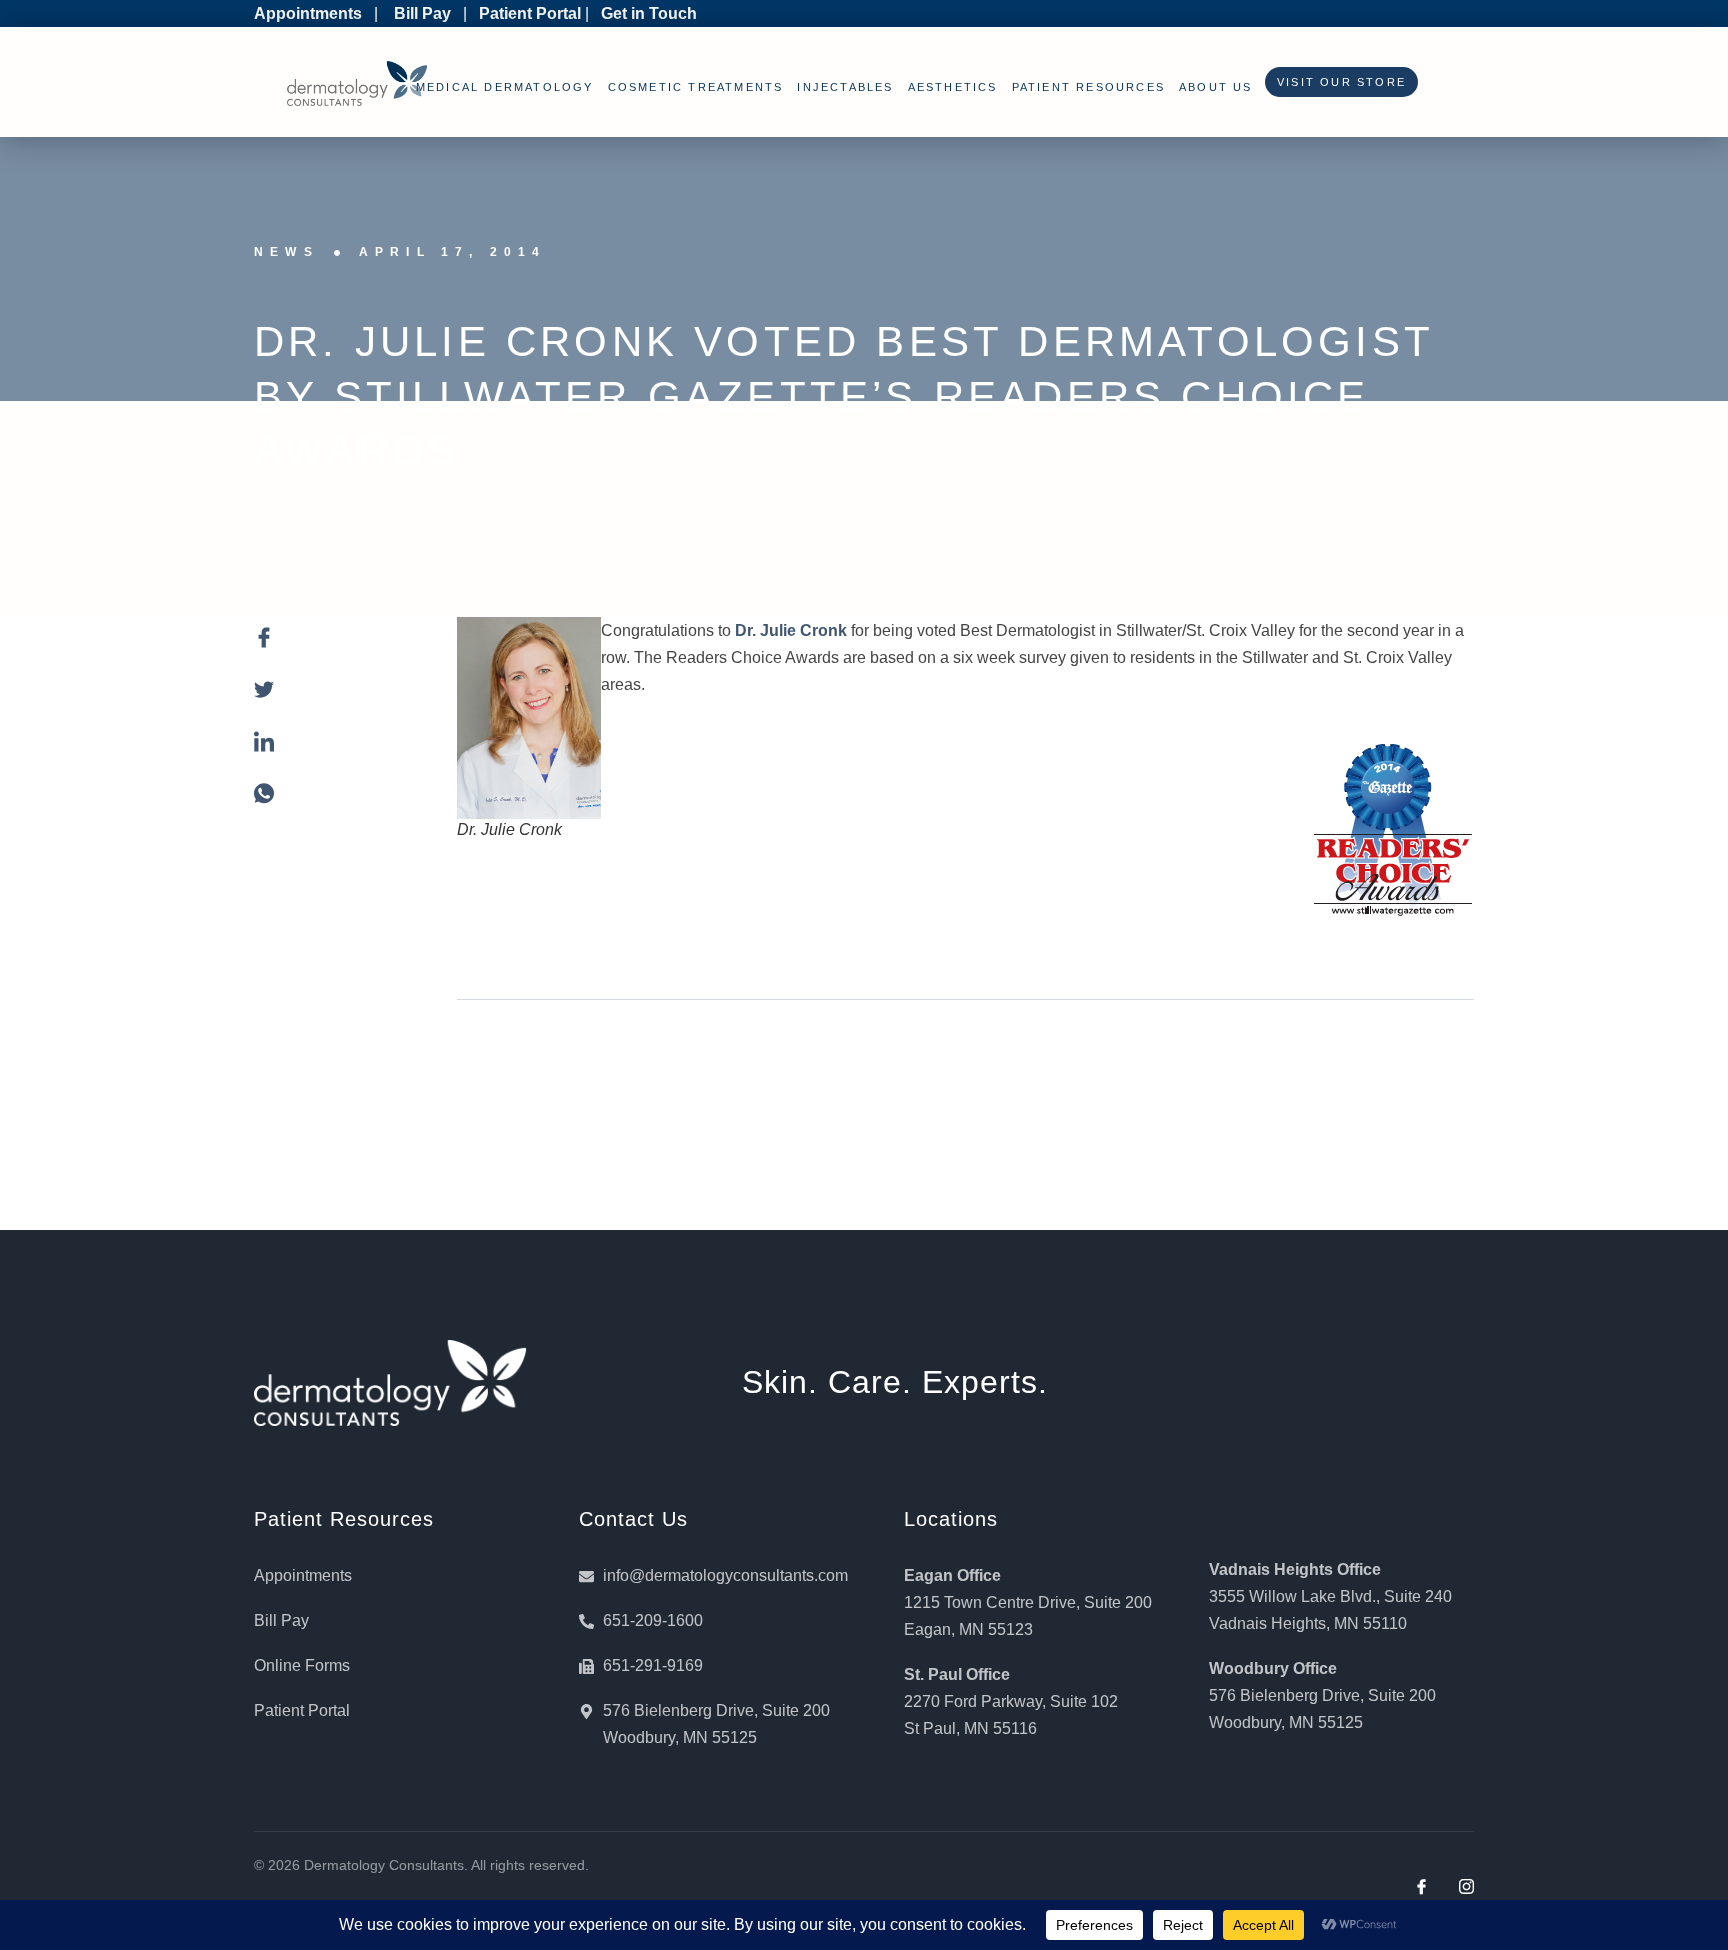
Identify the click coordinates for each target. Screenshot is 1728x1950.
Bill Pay (422, 13)
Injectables (845, 87)
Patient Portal (530, 13)
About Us (1216, 87)
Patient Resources (1088, 87)
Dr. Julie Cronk (791, 630)
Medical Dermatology (505, 87)
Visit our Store (1336, 82)
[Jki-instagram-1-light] (1466, 1886)
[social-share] (335, 649)
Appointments (308, 13)
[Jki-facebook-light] (1421, 1886)
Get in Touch (649, 13)
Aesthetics (953, 87)
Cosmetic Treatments (696, 87)
